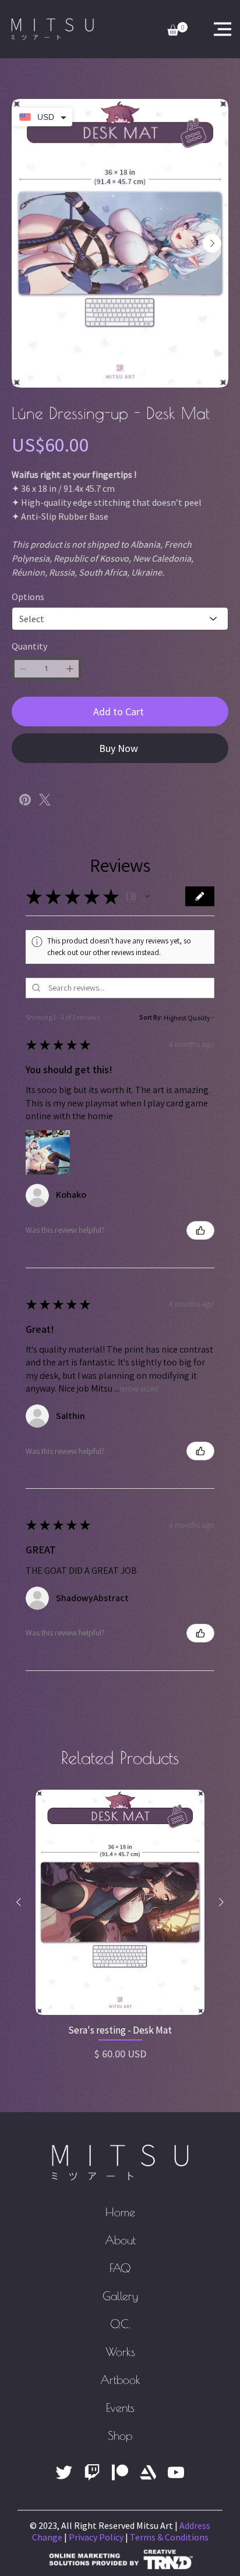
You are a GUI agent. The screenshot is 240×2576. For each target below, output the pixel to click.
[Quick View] (120, 1930)
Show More (140, 1417)
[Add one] (70, 697)
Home (120, 2240)
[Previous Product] (19, 1930)
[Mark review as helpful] (200, 1258)
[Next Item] (212, 243)
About (120, 2268)
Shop (120, 2463)
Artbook (120, 2408)
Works (120, 2380)
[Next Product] (221, 1930)
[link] (177, 29)
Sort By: (151, 1045)
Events (120, 2435)
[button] (147, 924)
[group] (120, 1954)
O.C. (120, 2352)
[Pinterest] (25, 828)
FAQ (120, 2296)
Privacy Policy (96, 2565)
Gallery (120, 2324)
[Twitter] (45, 828)
